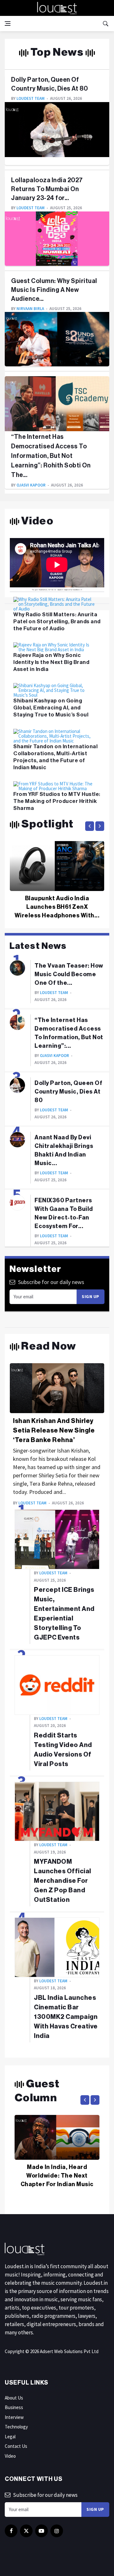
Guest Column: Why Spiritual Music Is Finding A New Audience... (54, 290)
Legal (10, 2437)
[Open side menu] (8, 24)
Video (10, 2456)
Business (14, 2407)
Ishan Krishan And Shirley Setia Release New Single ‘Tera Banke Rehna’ (54, 1431)
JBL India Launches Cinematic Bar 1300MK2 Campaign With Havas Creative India (66, 2017)
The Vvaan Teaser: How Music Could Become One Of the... (69, 974)
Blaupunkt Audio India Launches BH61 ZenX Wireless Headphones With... (57, 907)
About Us (14, 2398)
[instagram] (57, 2531)
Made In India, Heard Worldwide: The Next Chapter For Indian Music (57, 2176)
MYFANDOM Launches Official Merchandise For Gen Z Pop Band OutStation (63, 1881)
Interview (14, 2417)
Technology (16, 2427)
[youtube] (41, 2531)
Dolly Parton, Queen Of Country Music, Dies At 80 (68, 1092)
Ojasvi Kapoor (31, 485)
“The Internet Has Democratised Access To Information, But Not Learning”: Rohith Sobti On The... (51, 456)
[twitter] (26, 2531)
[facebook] (11, 2531)
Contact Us (16, 2446)
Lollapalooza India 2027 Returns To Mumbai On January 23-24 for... (47, 189)
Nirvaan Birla (30, 309)
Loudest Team (31, 98)
